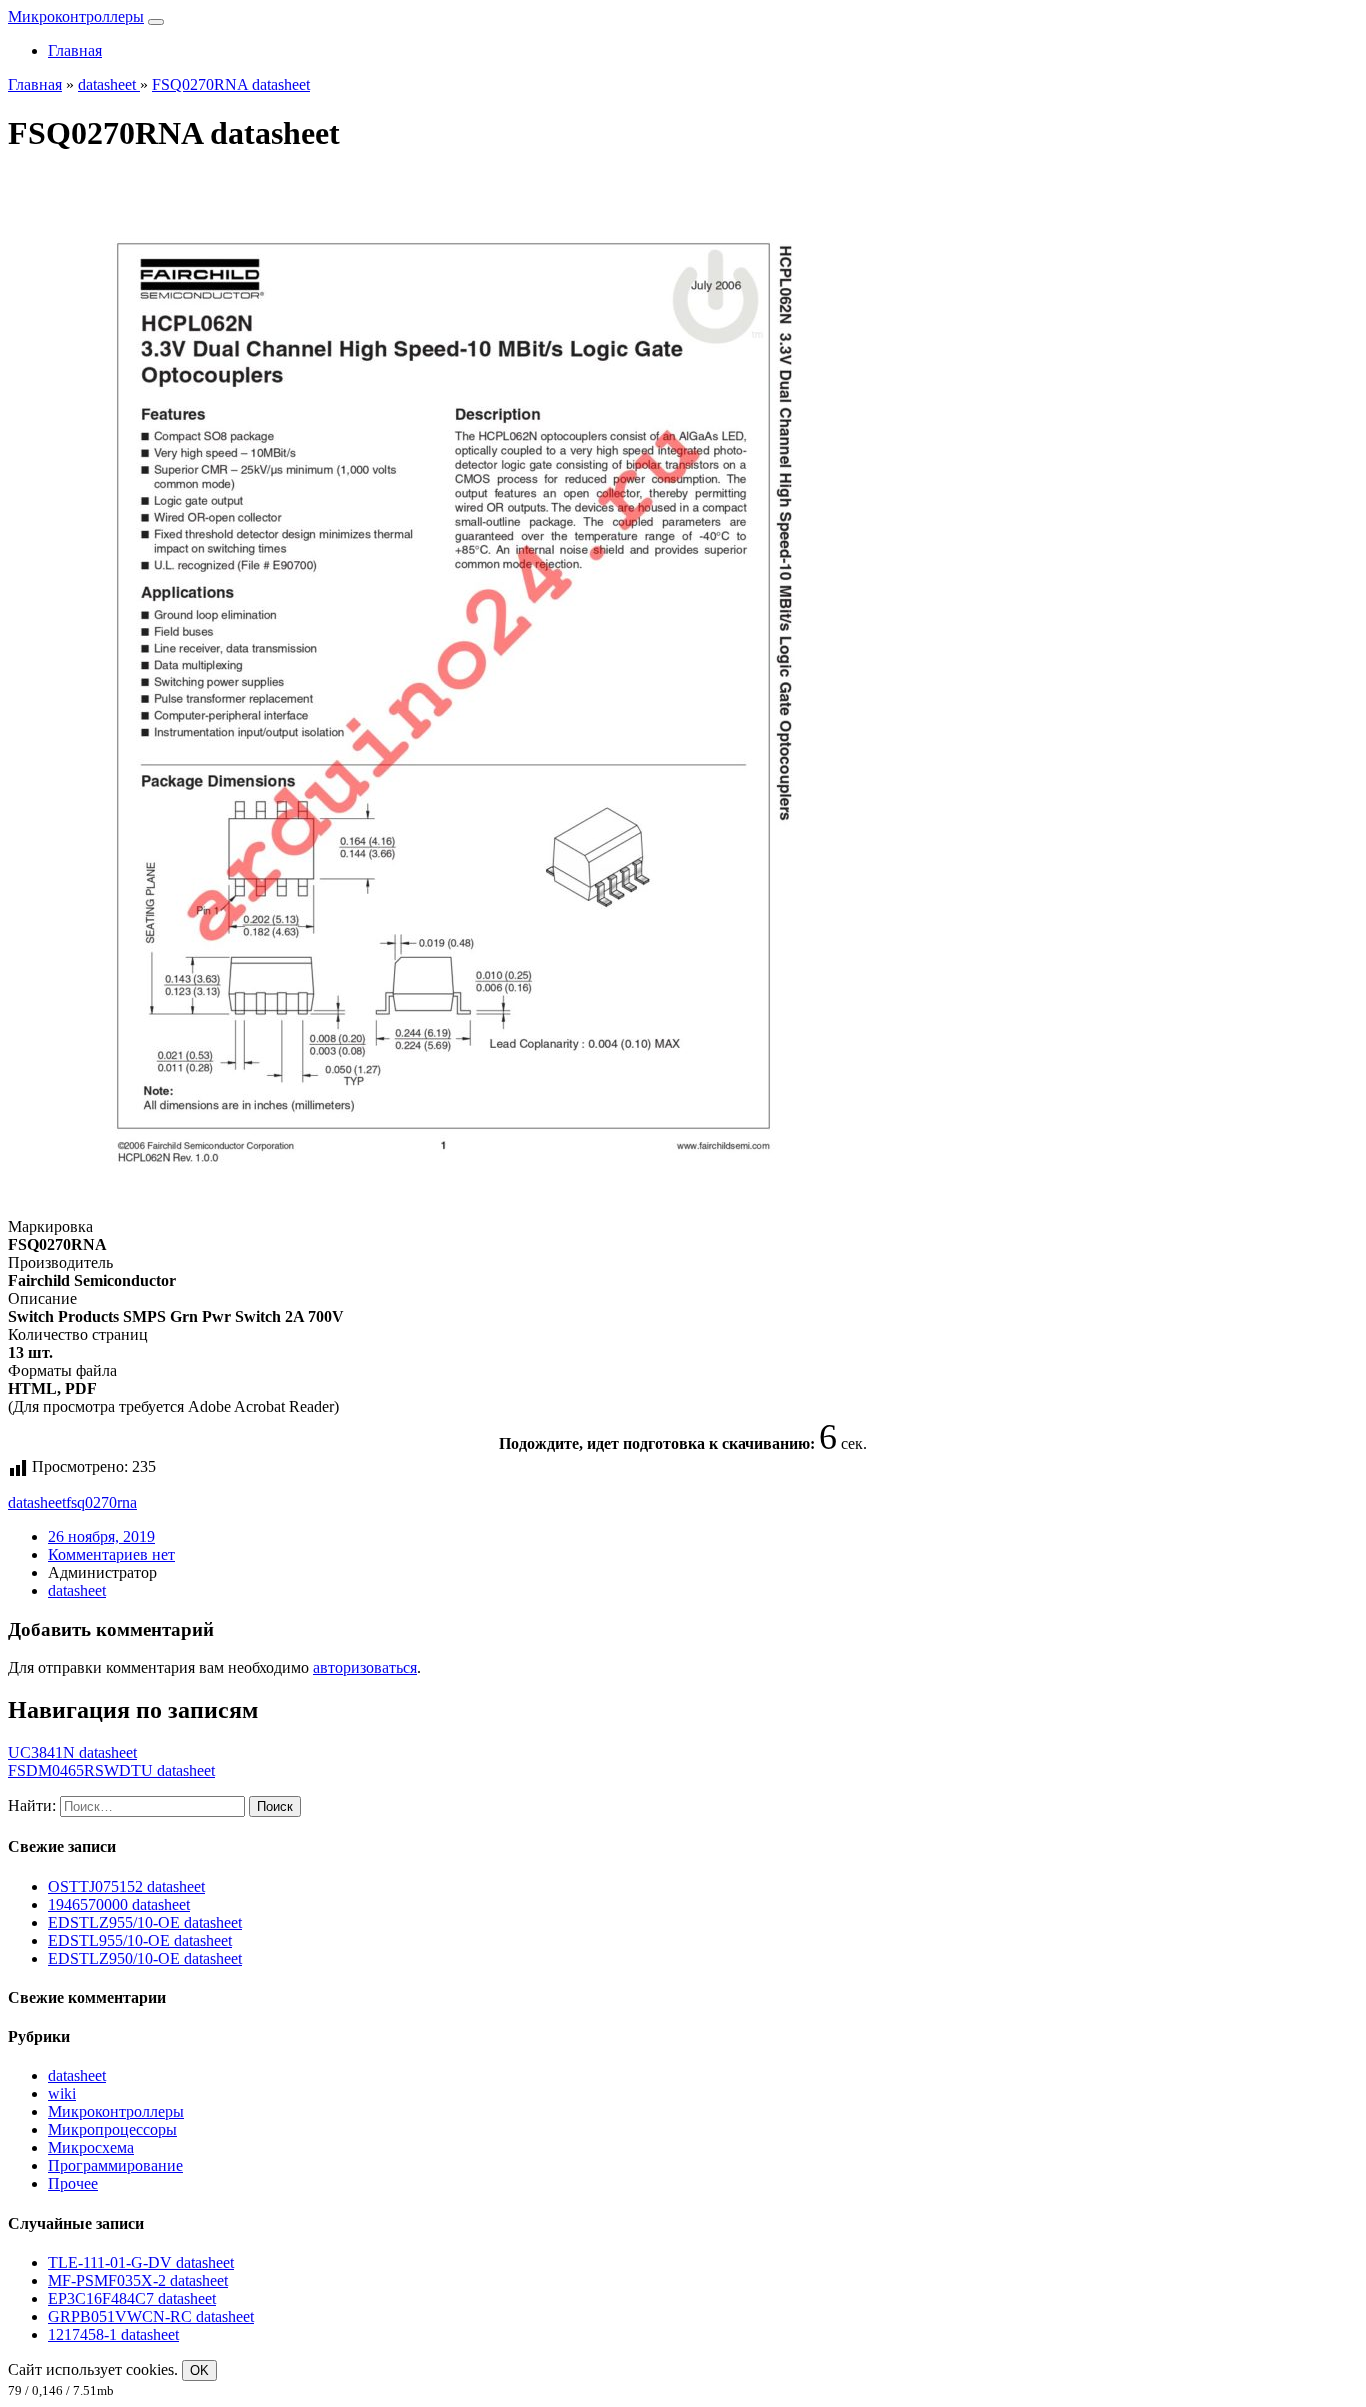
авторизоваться (365, 1667)
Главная (75, 50)
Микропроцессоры (112, 2129)
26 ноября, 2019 (101, 1536)
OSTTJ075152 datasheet (126, 1886)
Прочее (73, 2183)
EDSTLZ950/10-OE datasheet (145, 1958)
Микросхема (91, 2147)
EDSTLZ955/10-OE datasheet (145, 1922)
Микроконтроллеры (76, 16)
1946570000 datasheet (119, 1904)
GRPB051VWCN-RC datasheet (151, 2316)
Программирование (115, 2165)
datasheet (37, 1502)
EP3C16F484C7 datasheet (132, 2298)
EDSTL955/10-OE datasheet (140, 1940)
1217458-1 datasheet (113, 2334)
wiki (62, 2093)
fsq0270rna (101, 1502)
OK (199, 2370)
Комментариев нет (111, 1554)
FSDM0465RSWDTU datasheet (111, 1770)
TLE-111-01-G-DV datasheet (141, 2262)
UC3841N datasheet (72, 1752)
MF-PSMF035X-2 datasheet (138, 2280)
